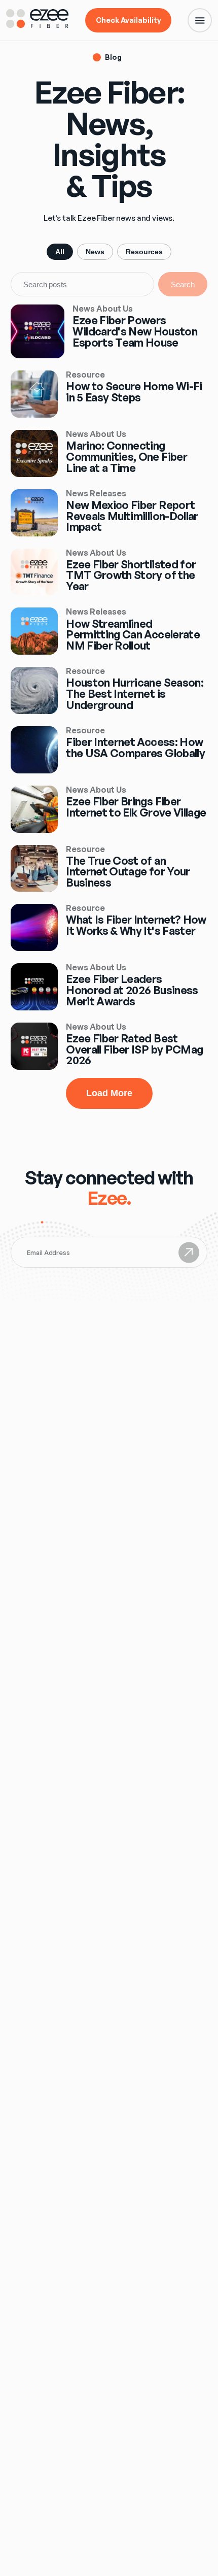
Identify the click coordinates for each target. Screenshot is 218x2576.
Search (183, 284)
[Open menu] (200, 20)
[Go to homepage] (38, 25)
